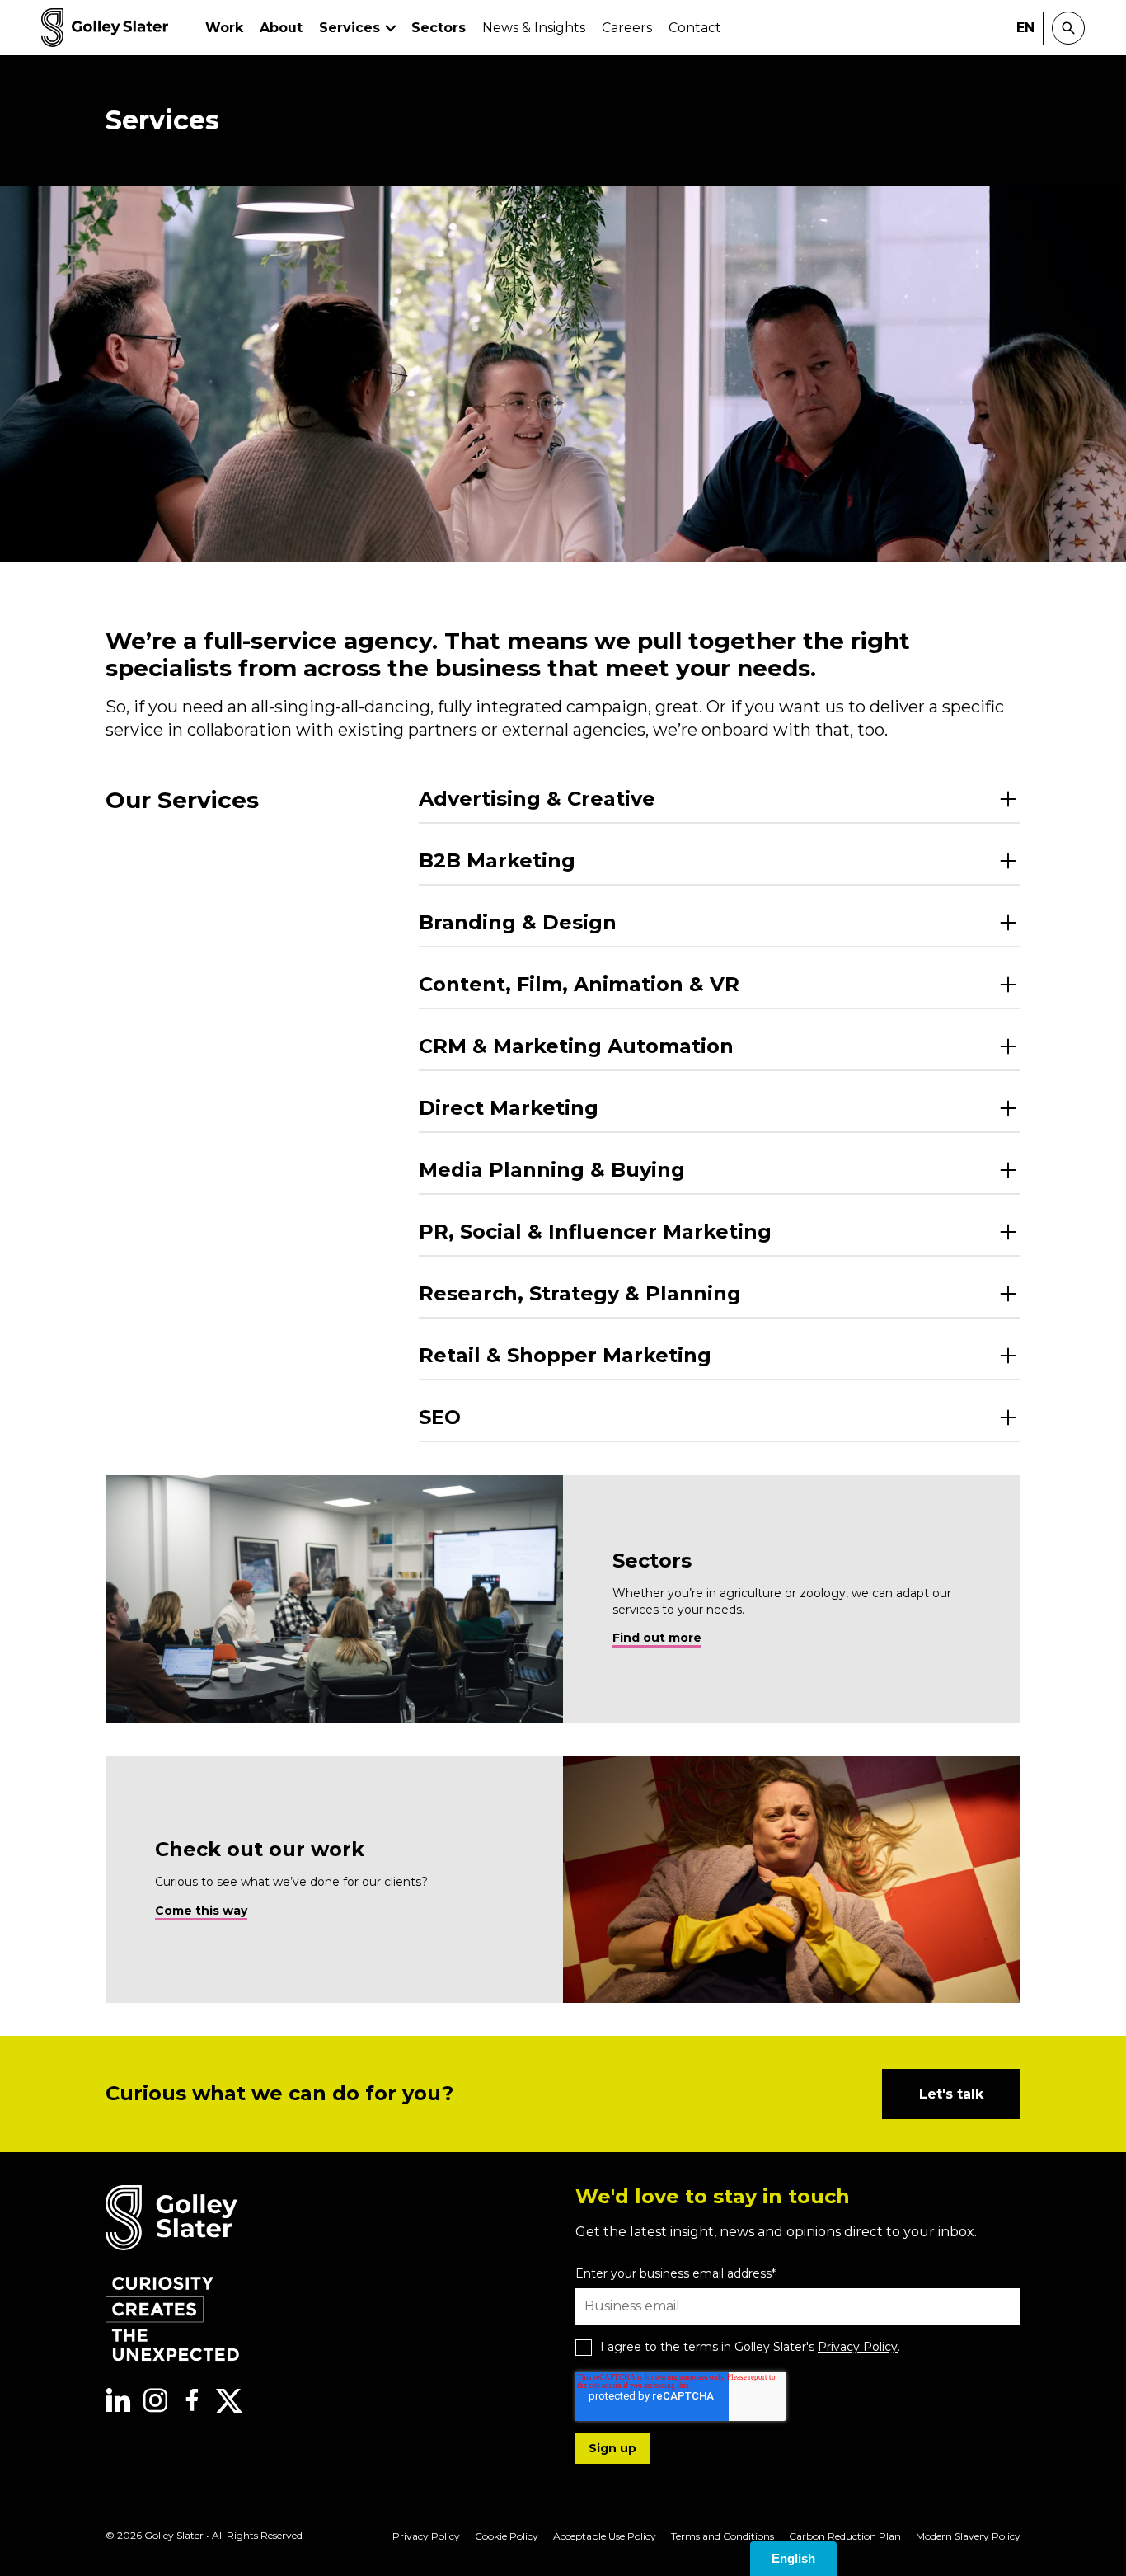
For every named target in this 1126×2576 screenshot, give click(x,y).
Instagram (155, 2400)
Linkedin (118, 2400)
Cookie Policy (507, 2536)
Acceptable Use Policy (605, 2536)
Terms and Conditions (723, 2536)
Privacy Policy (858, 2347)
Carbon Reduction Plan (845, 2536)
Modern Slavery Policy (968, 2536)
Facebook (192, 2400)
